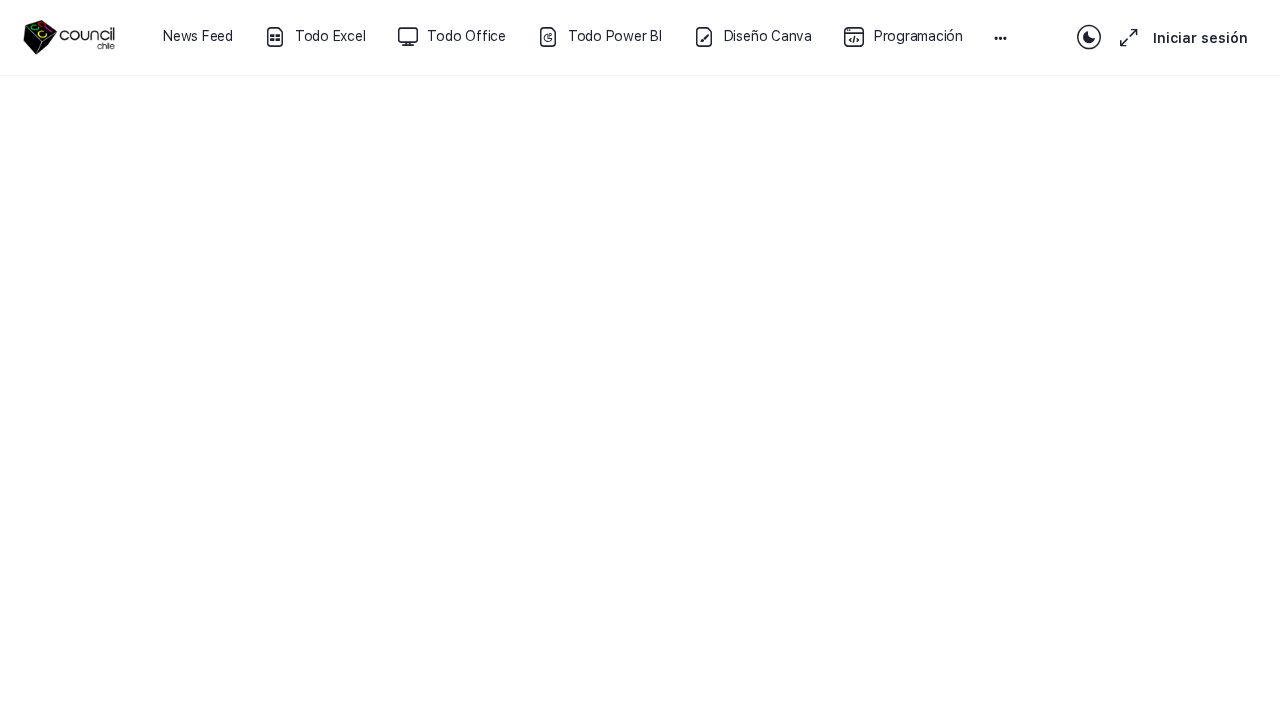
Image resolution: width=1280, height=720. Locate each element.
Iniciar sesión (1200, 38)
